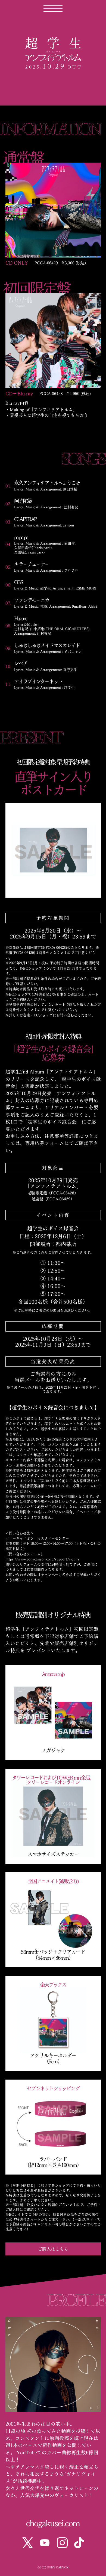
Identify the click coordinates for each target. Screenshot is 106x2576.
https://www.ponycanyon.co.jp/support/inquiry (43, 1559)
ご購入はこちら (53, 2249)
